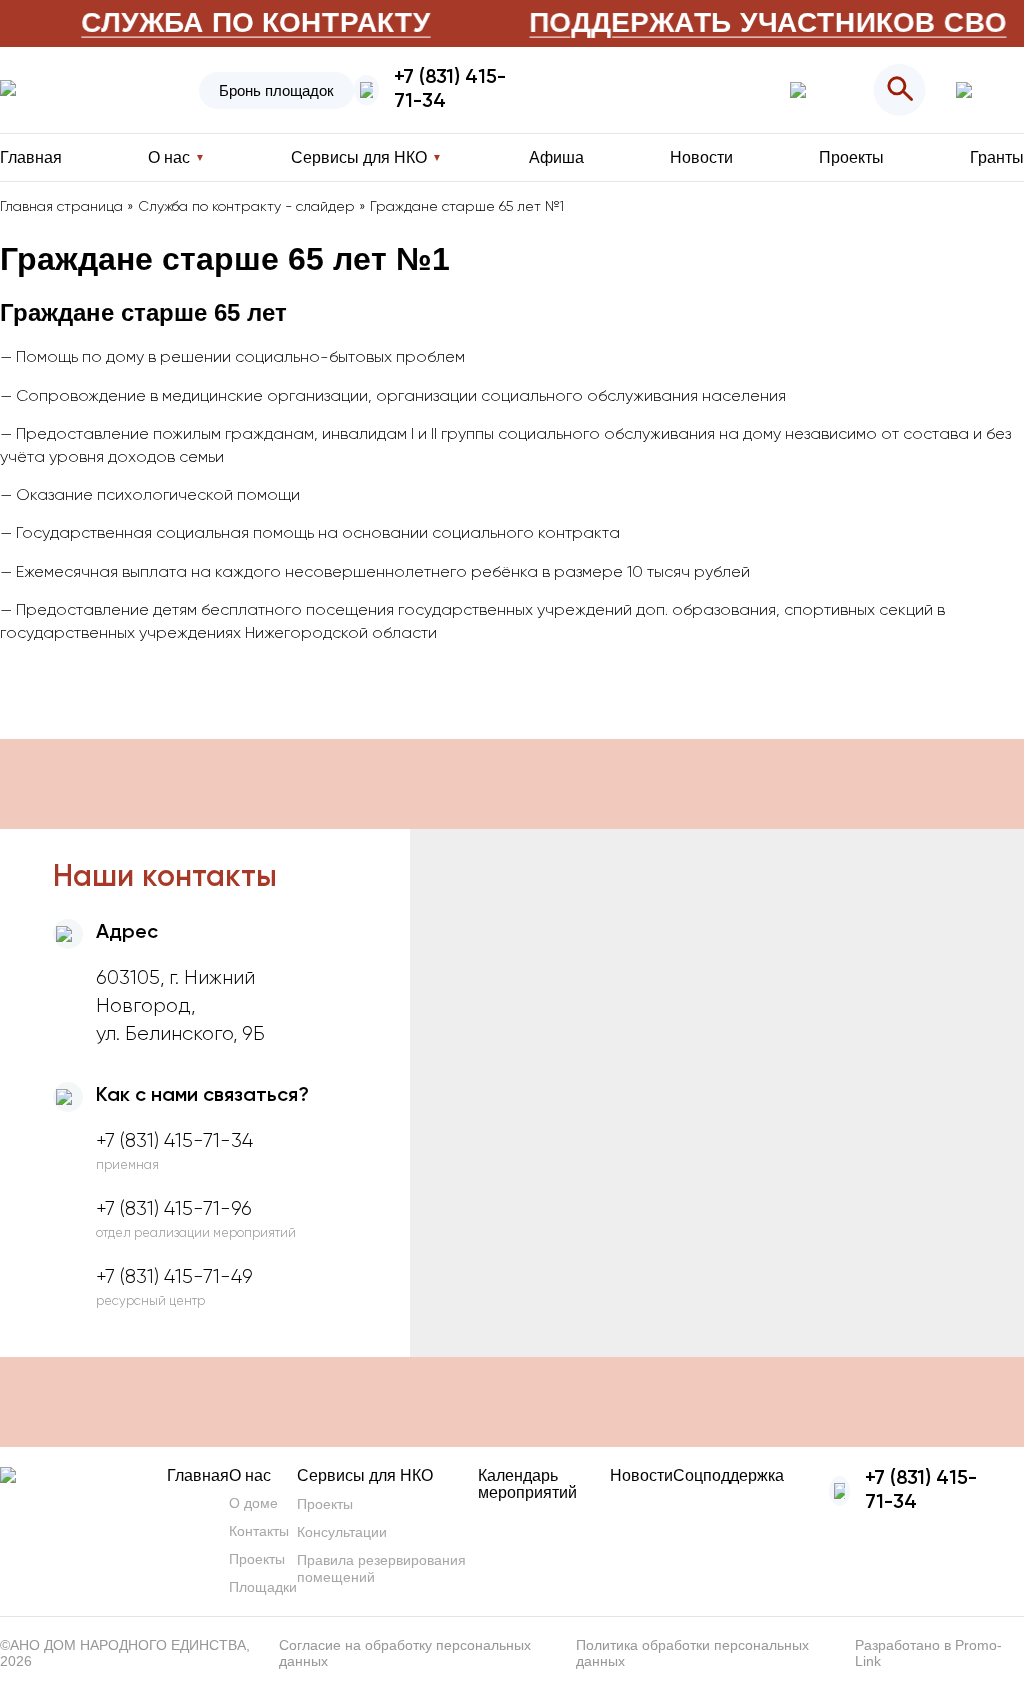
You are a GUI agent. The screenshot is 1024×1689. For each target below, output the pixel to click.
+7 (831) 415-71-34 (450, 90)
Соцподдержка (728, 1475)
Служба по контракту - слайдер (246, 207)
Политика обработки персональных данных (692, 1653)
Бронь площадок (276, 90)
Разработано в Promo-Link (928, 1653)
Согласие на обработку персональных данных (405, 1653)
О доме (253, 1503)
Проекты (851, 157)
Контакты (259, 1531)
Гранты (997, 157)
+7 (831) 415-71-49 (174, 1277)
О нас (250, 1475)
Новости (701, 157)
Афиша (556, 157)
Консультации (342, 1532)
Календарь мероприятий (527, 1484)
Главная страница (61, 207)
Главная (31, 157)
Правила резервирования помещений (381, 1568)
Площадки (263, 1587)
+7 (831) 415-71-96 (174, 1209)
